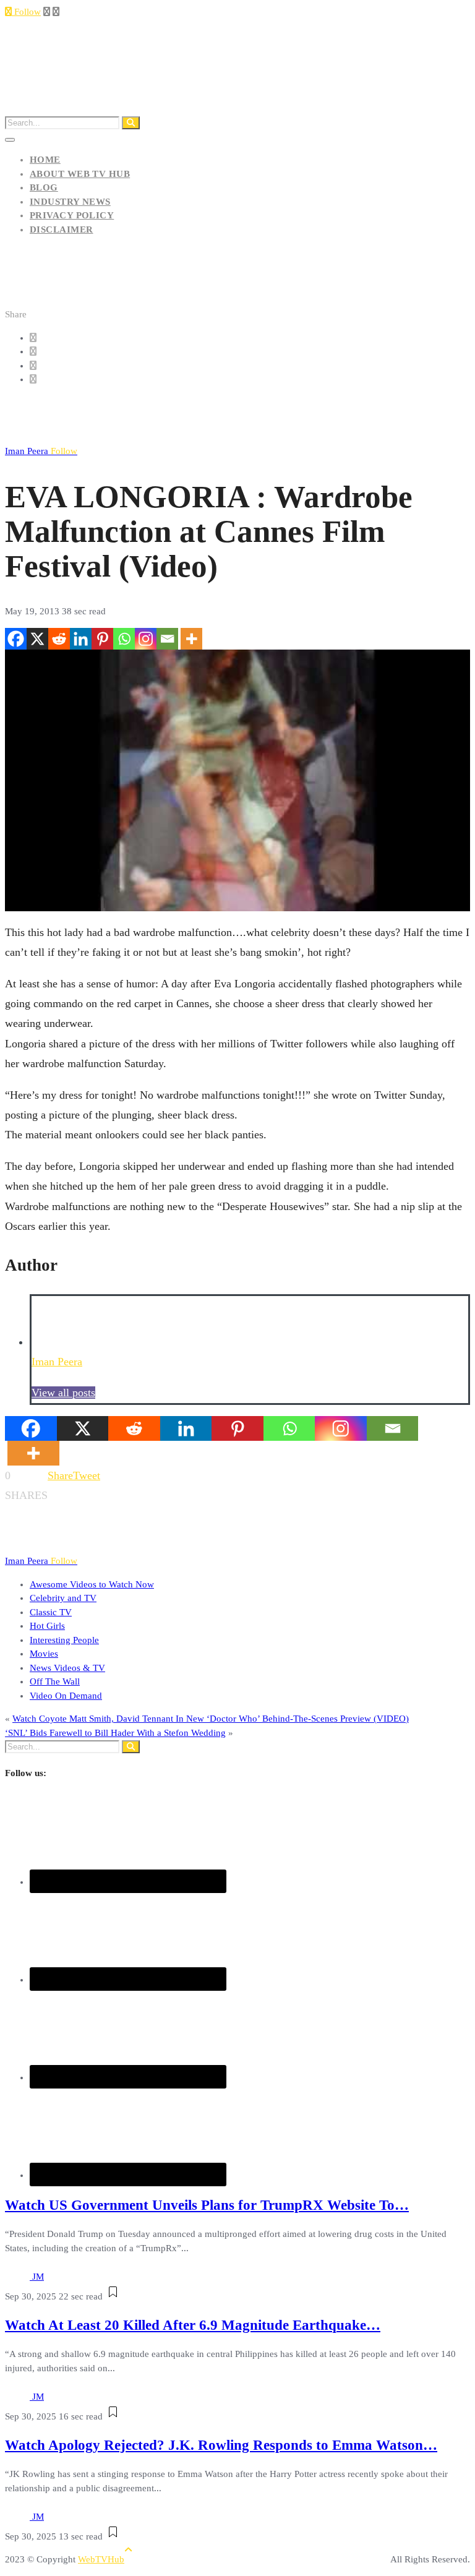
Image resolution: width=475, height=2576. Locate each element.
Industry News (70, 202)
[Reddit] (59, 639)
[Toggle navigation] (10, 140)
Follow (26, 12)
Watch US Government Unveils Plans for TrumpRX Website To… (207, 2205)
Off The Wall (55, 1681)
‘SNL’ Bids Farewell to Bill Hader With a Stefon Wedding (115, 1733)
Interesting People (64, 1640)
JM (38, 2277)
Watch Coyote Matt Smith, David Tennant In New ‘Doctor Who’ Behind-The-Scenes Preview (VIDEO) (211, 1719)
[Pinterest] (102, 639)
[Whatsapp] (124, 639)
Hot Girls (47, 1626)
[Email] (167, 639)
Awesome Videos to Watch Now (92, 1584)
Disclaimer (62, 230)
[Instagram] (146, 639)
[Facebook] (16, 639)
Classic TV (51, 1612)
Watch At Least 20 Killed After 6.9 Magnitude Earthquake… (193, 2325)
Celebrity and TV (63, 1598)
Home (45, 160)
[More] (191, 639)
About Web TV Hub (80, 174)
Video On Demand (66, 1696)
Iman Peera (41, 451)
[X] (37, 639)
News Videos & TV (67, 1668)
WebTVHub (101, 2559)
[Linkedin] (81, 639)
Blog (44, 187)
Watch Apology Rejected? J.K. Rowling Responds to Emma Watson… (221, 2445)
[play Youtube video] (237, 780)
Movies (44, 1654)
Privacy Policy (72, 215)
